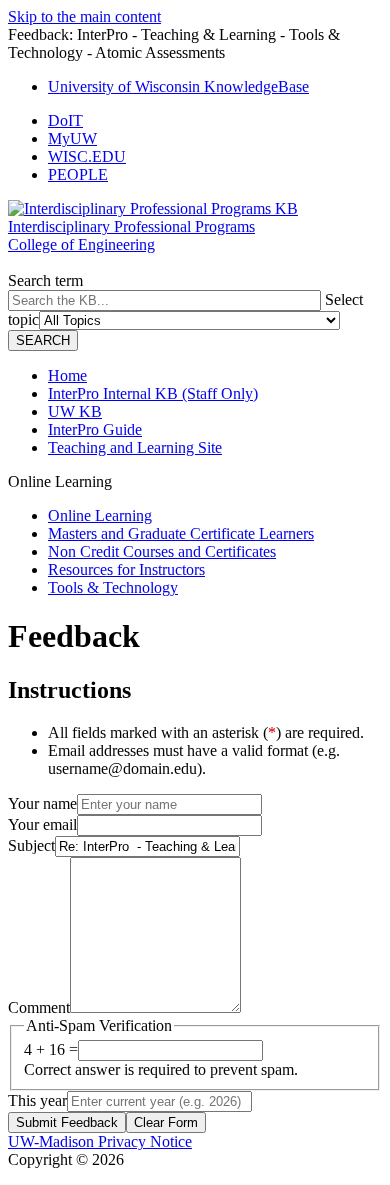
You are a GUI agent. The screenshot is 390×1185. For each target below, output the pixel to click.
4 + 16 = (51, 1049)
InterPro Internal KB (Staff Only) (153, 393)
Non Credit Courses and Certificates (162, 551)
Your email (42, 824)
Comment (39, 1007)
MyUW (72, 138)
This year (37, 1100)
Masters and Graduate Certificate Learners (181, 533)
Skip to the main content (84, 16)
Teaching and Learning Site (135, 447)
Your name (42, 803)
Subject (31, 845)
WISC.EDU (87, 156)
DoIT (65, 120)
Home (67, 375)
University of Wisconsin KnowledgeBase (178, 86)
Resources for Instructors (126, 569)
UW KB (75, 411)
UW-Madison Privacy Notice (100, 1141)
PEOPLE (78, 174)
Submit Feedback (67, 1122)
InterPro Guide (95, 429)
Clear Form (166, 1122)
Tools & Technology (113, 587)
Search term (45, 280)
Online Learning (100, 515)
